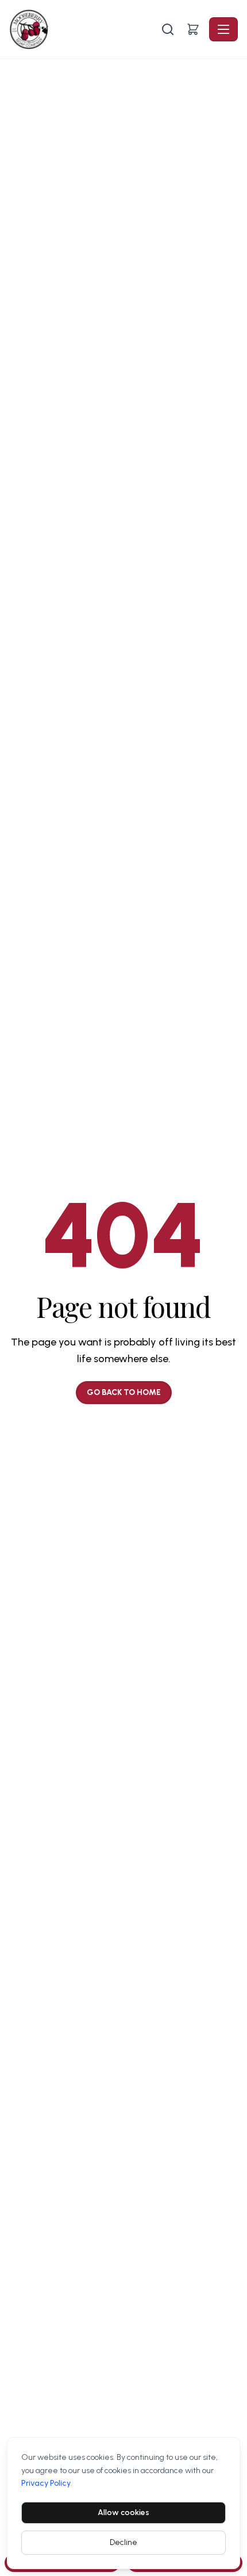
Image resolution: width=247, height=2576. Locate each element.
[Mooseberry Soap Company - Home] (84, 29)
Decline (123, 2542)
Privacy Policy (46, 2483)
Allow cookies (123, 2512)
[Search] (168, 29)
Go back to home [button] (124, 1392)
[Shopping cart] (193, 29)
